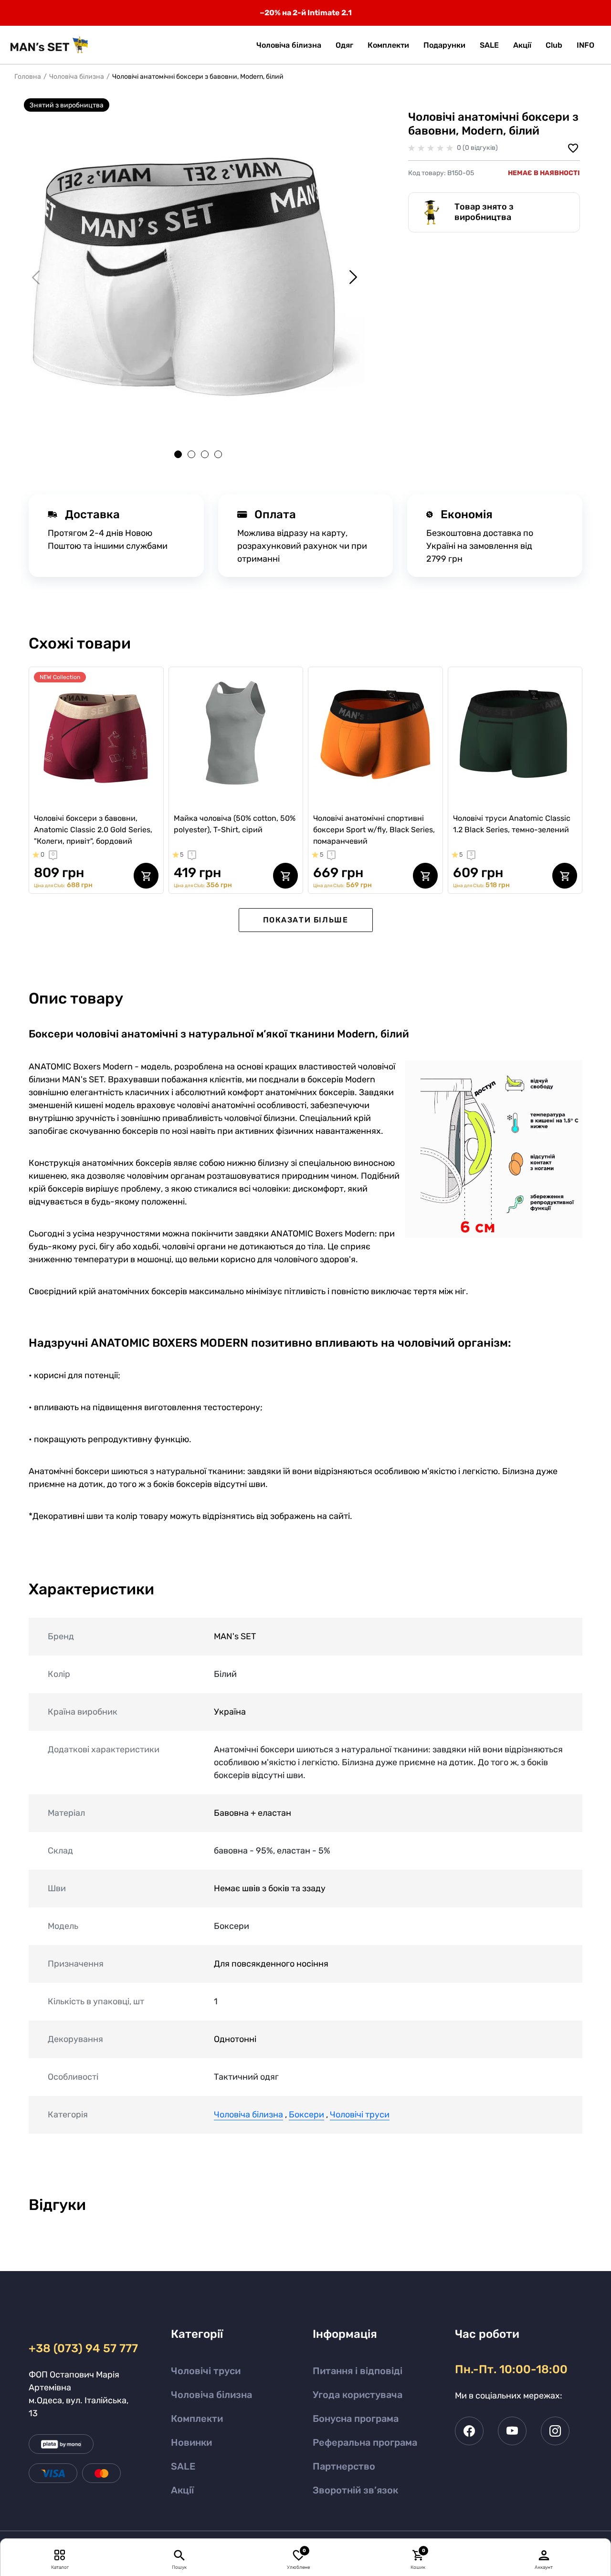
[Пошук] (179, 2555)
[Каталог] (60, 2555)
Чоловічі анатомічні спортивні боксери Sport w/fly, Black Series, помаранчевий (374, 830)
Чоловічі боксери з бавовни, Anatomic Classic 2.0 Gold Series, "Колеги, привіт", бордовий (93, 830)
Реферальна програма (365, 2442)
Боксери (306, 2115)
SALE (183, 2466)
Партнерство (344, 2466)
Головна (28, 77)
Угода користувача (358, 2395)
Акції (182, 2490)
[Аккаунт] (544, 2555)
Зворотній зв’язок (355, 2490)
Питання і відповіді (358, 2371)
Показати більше (306, 920)
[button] (585, 45)
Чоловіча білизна (77, 77)
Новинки (191, 2442)
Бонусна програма (356, 2419)
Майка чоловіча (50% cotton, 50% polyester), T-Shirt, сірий (235, 824)
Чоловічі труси (360, 2115)
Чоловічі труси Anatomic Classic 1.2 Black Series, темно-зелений (512, 824)
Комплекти (197, 2419)
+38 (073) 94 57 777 (82, 2348)
